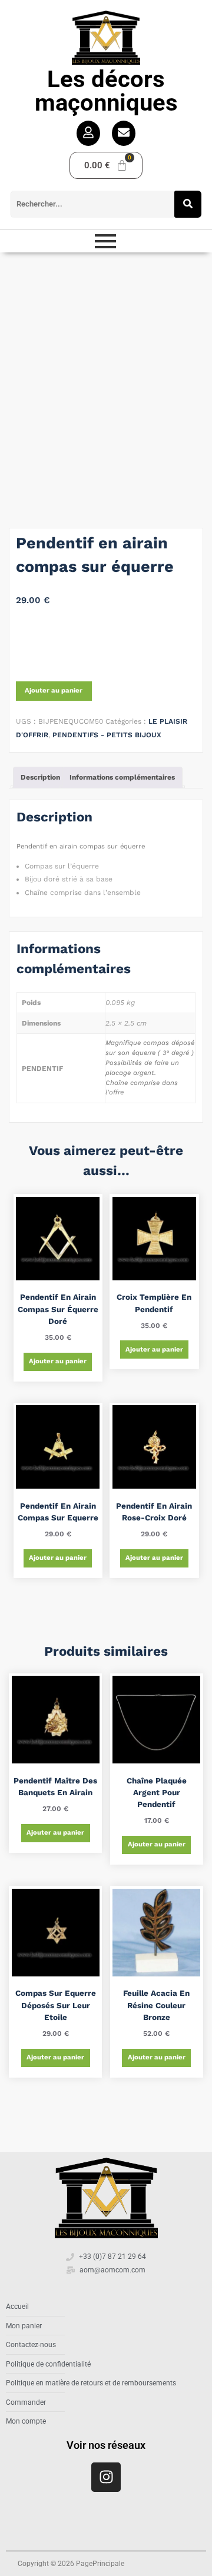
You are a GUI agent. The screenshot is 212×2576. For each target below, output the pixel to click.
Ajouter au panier (54, 690)
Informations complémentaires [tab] (122, 777)
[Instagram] (106, 2477)
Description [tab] (40, 777)
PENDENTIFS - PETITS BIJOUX (107, 735)
